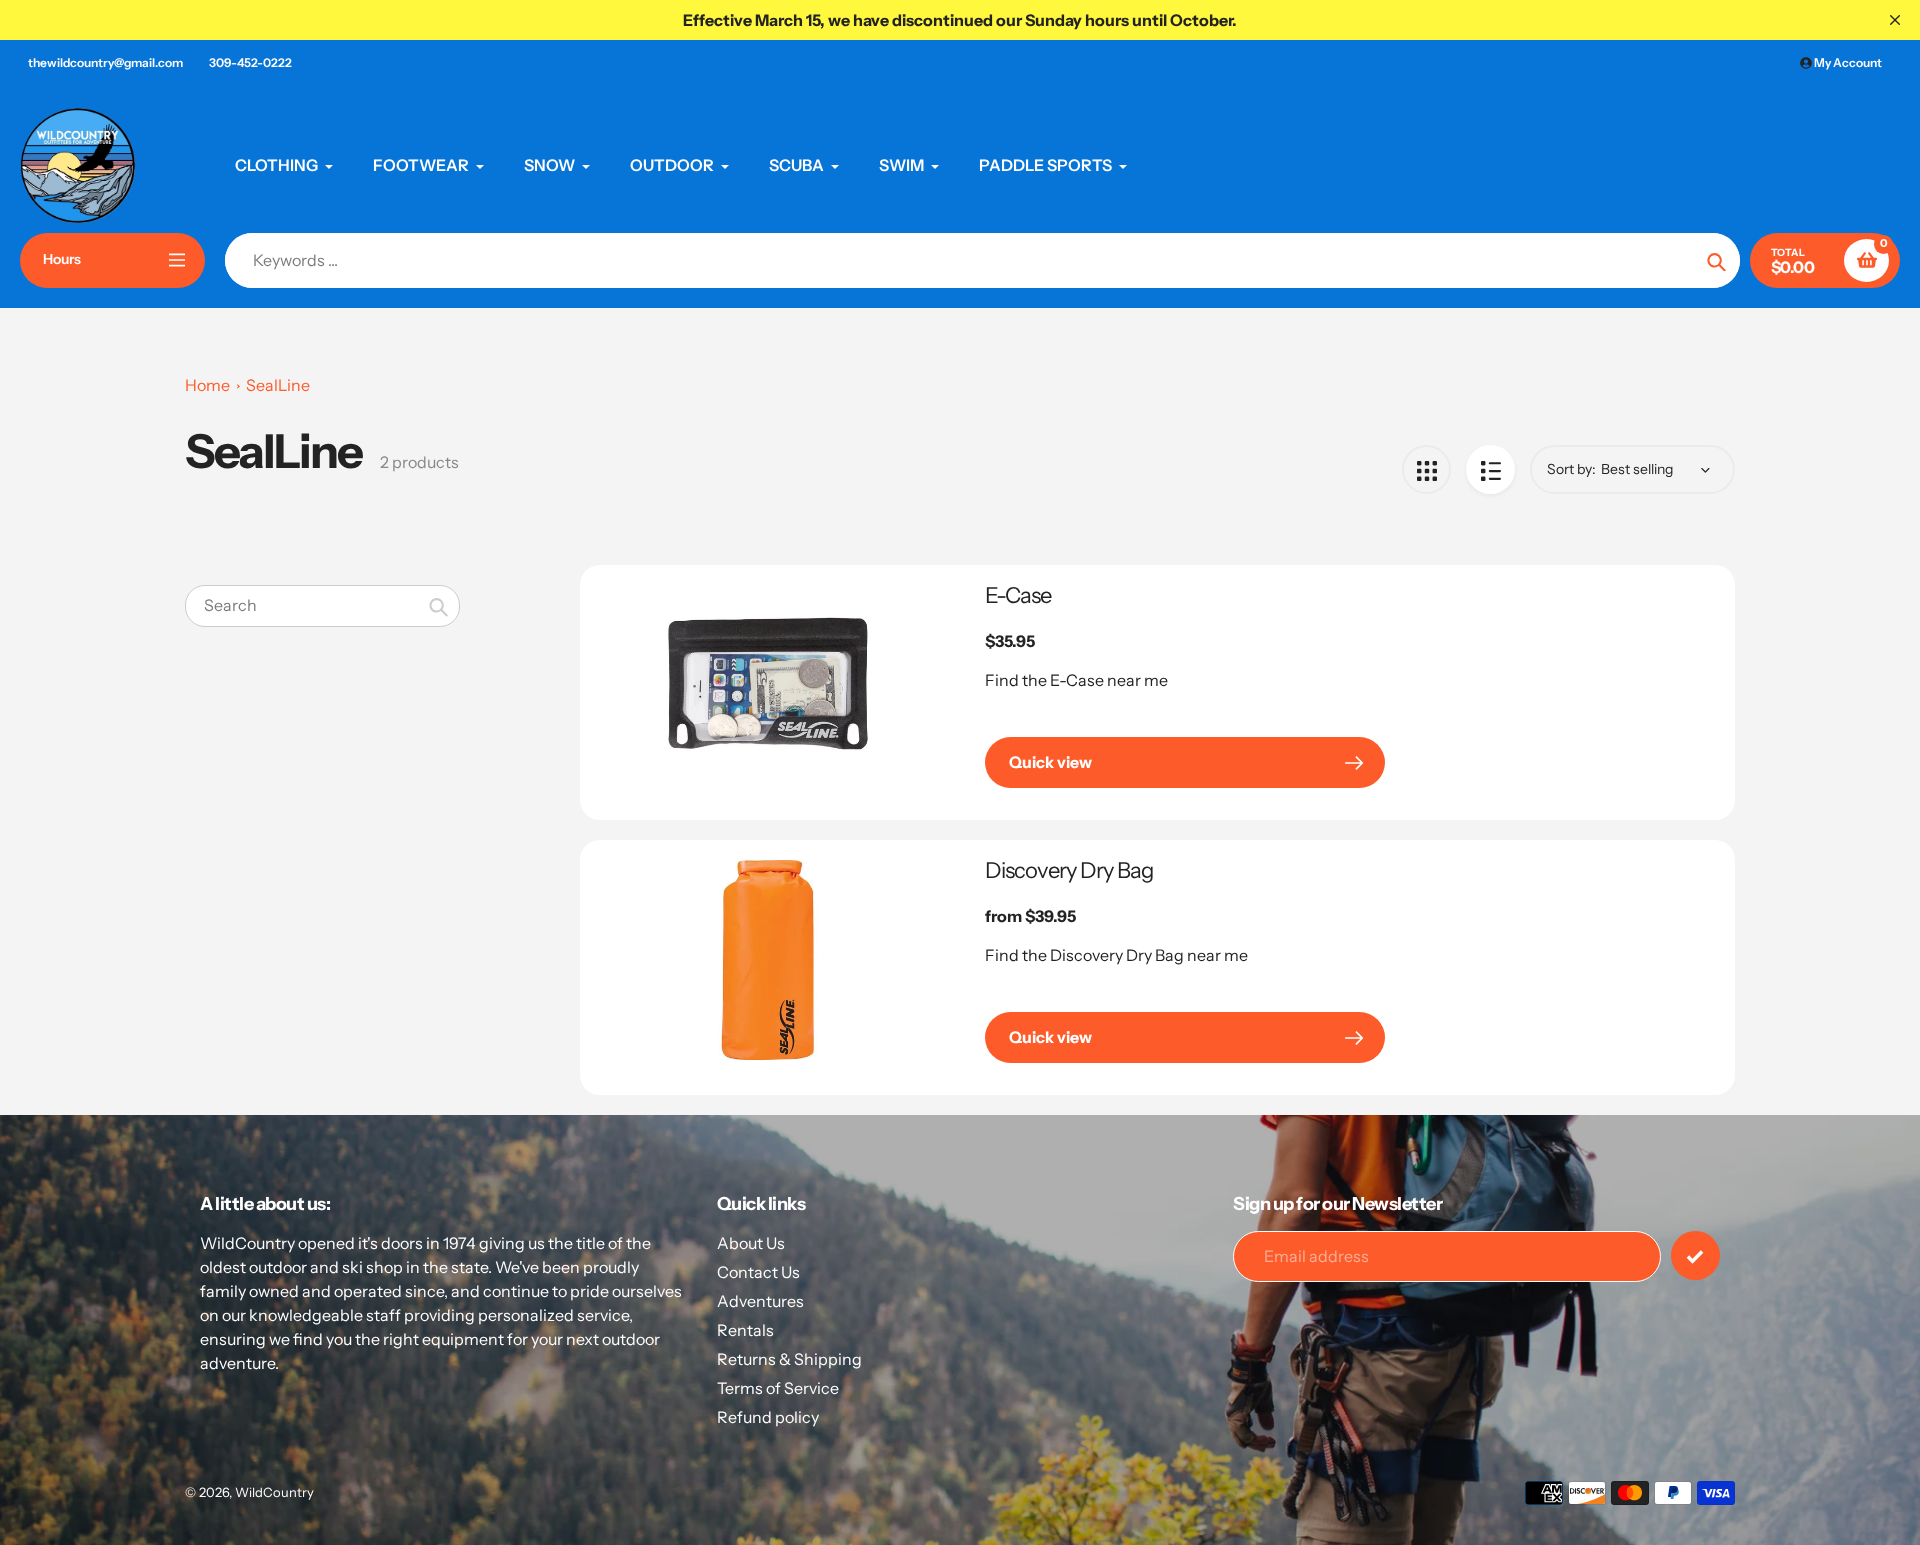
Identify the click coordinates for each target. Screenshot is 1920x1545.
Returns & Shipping (789, 1359)
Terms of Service (778, 1388)
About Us (751, 1243)
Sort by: (1571, 469)
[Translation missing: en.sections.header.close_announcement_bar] (1895, 20)
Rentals (745, 1330)
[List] (1490, 469)
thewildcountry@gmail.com (105, 62)
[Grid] (1426, 469)
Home (207, 385)
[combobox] (322, 605)
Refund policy (768, 1417)
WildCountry (274, 1492)
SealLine (278, 385)
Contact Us (758, 1272)
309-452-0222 (250, 62)
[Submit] (1695, 1255)
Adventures (760, 1301)
